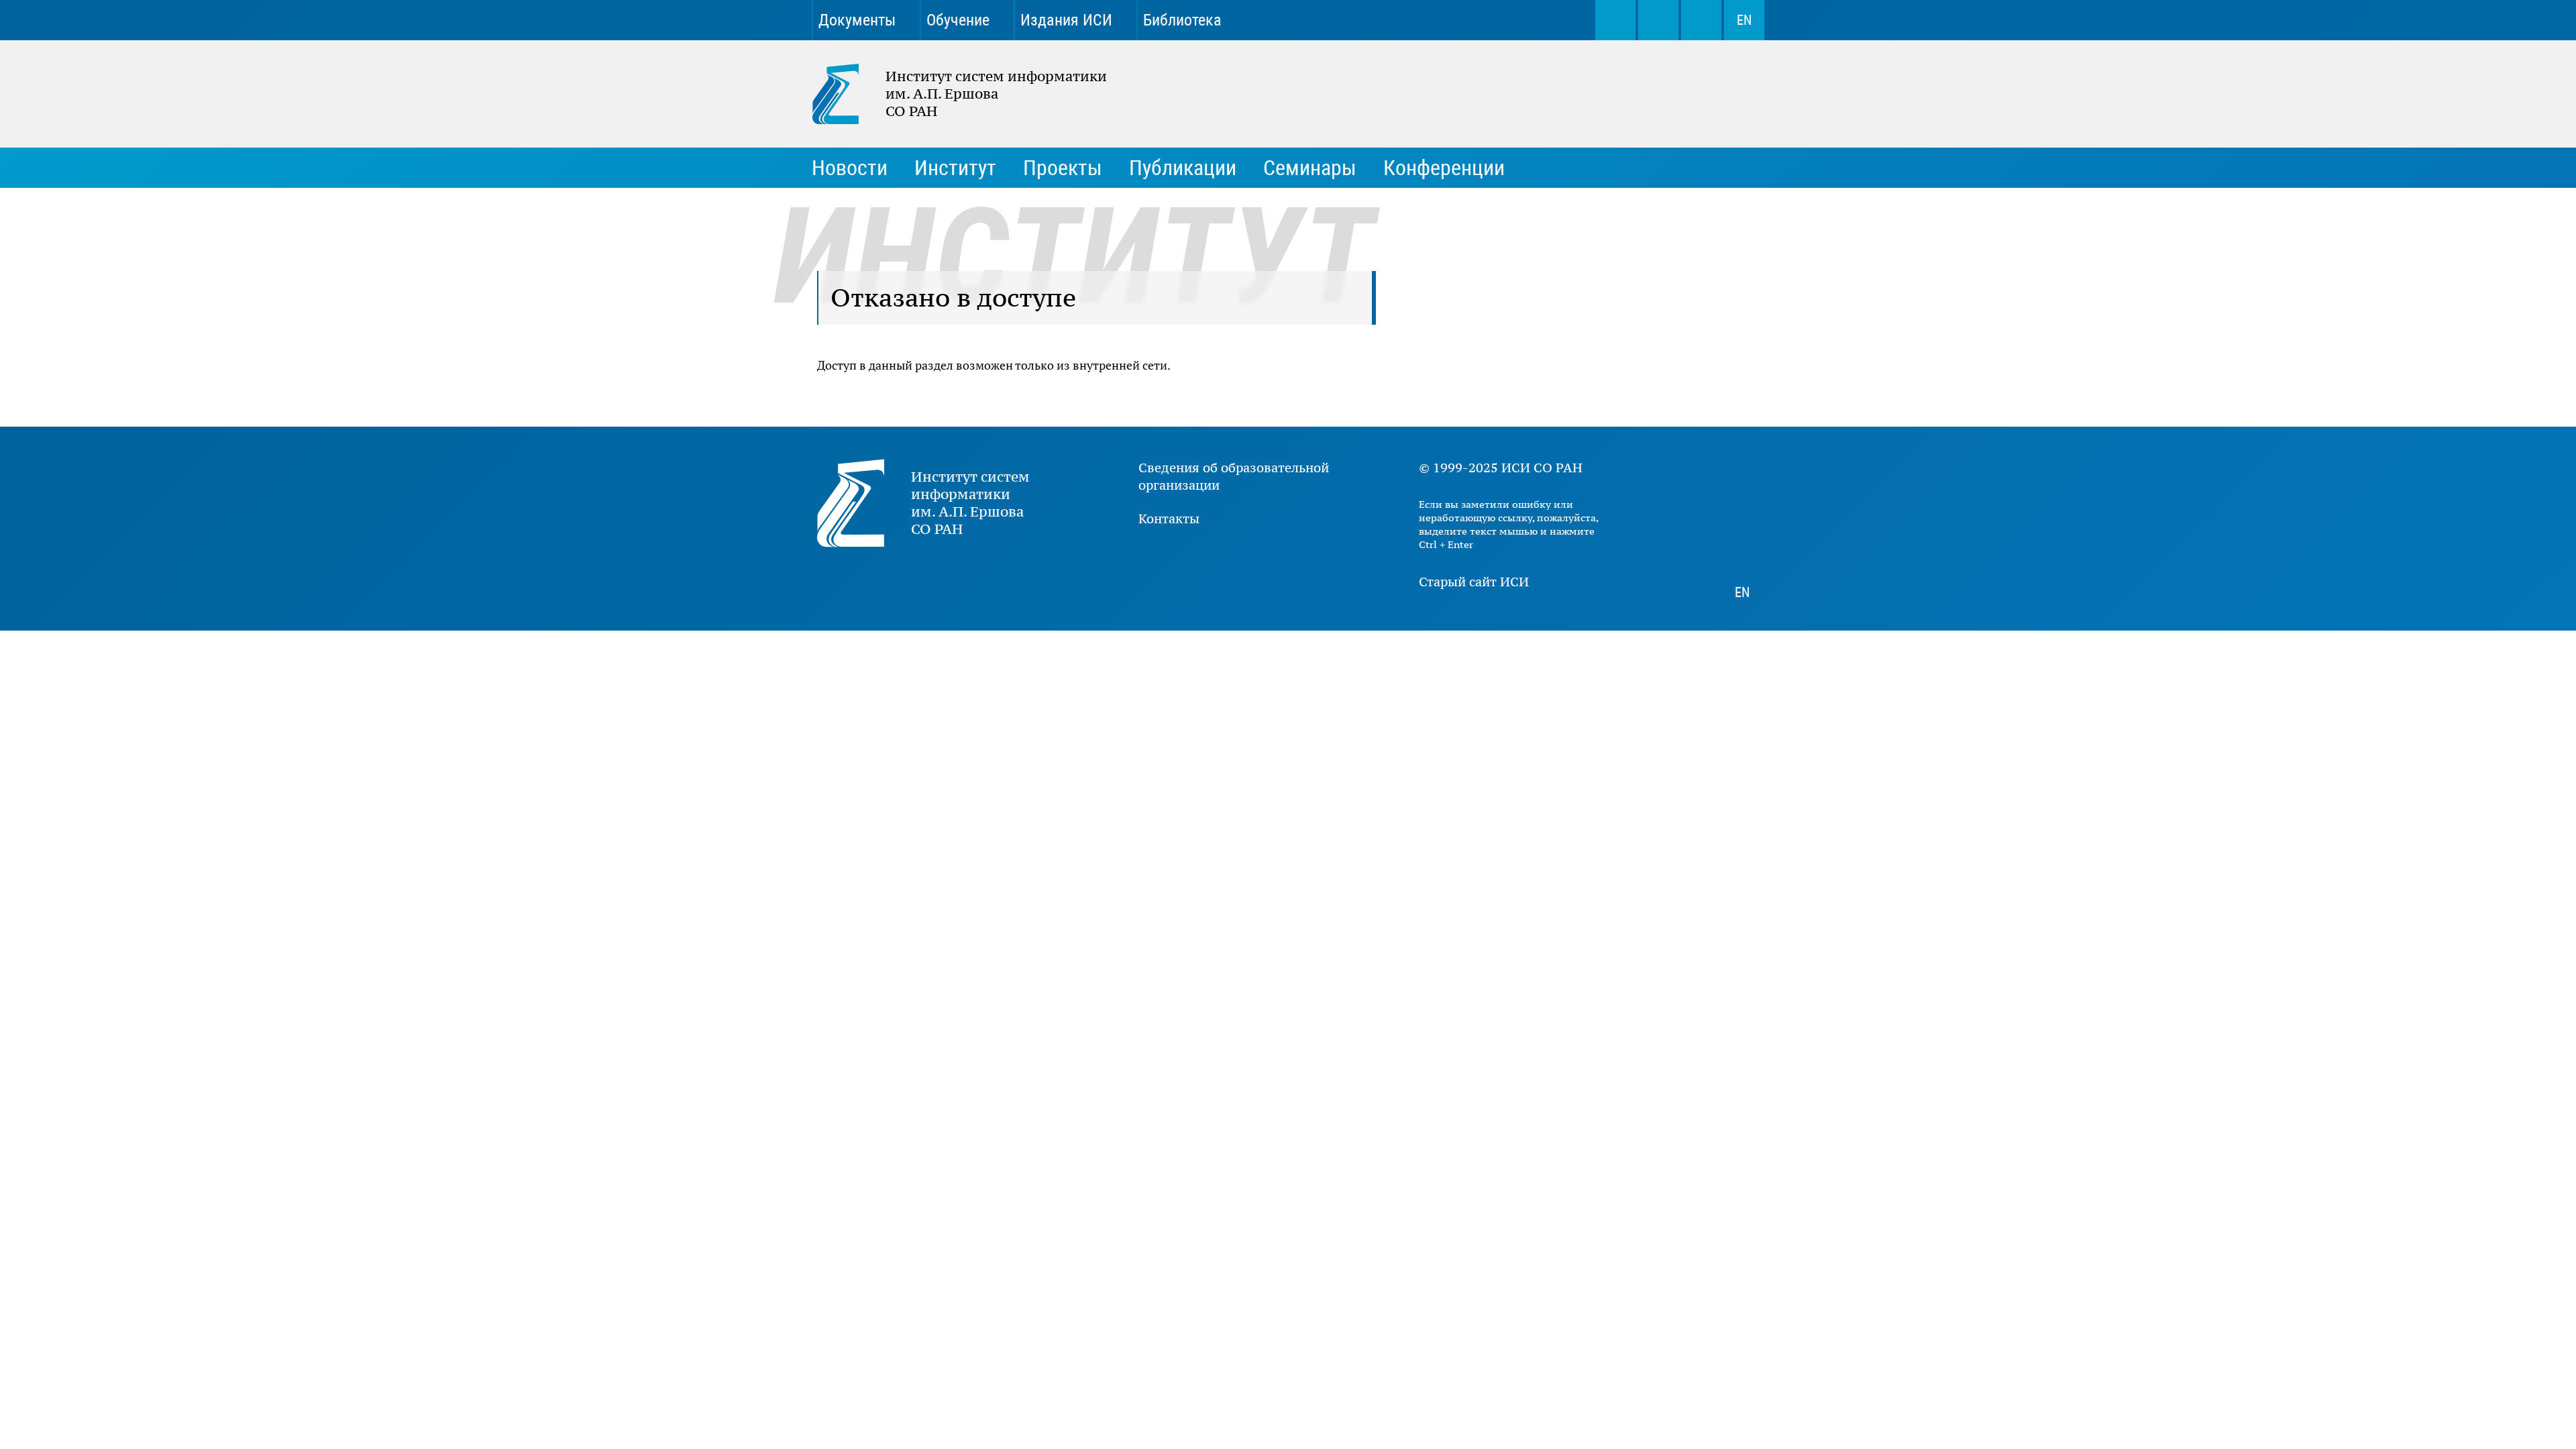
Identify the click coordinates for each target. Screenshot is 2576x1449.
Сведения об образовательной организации (1234, 476)
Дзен (1501, 20)
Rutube (1548, 20)
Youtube (1454, 20)
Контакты (1169, 519)
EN (1744, 20)
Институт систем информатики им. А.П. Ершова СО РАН (953, 94)
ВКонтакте (1407, 20)
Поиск (1615, 20)
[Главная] (849, 94)
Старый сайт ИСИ (1474, 582)
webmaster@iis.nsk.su (1658, 20)
